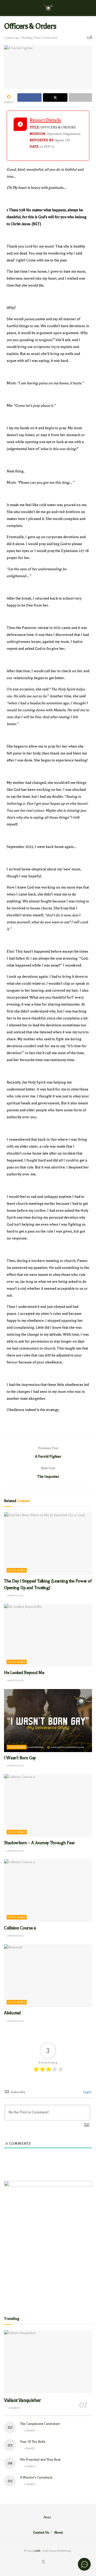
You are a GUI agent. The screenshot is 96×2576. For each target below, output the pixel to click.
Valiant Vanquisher (23, 2400)
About (47, 2517)
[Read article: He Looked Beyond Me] (48, 1635)
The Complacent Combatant (40, 2424)
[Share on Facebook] (29, 97)
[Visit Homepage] (48, 8)
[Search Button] (90, 8)
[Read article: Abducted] (48, 1976)
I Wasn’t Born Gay (20, 1758)
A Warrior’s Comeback (36, 2477)
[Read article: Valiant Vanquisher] (48, 2362)
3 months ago (15, 1596)
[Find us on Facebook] (37, 2562)
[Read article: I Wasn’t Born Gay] (48, 1721)
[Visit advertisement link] (48, 2243)
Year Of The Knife (33, 2442)
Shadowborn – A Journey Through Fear (39, 1843)
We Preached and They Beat (40, 2460)
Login (87, 2092)
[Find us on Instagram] (50, 2562)
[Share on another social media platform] (80, 97)
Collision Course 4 (20, 1928)
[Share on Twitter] (55, 97)
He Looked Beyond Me (24, 1673)
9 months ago (15, 1766)
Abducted (12, 2013)
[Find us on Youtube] (56, 2562)
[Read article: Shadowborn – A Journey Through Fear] (48, 1805)
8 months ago (15, 1680)
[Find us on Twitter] (43, 2562)
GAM (37, 2551)
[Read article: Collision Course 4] (48, 1891)
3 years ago (12, 38)
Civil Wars (17, 1570)
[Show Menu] (6, 8)
